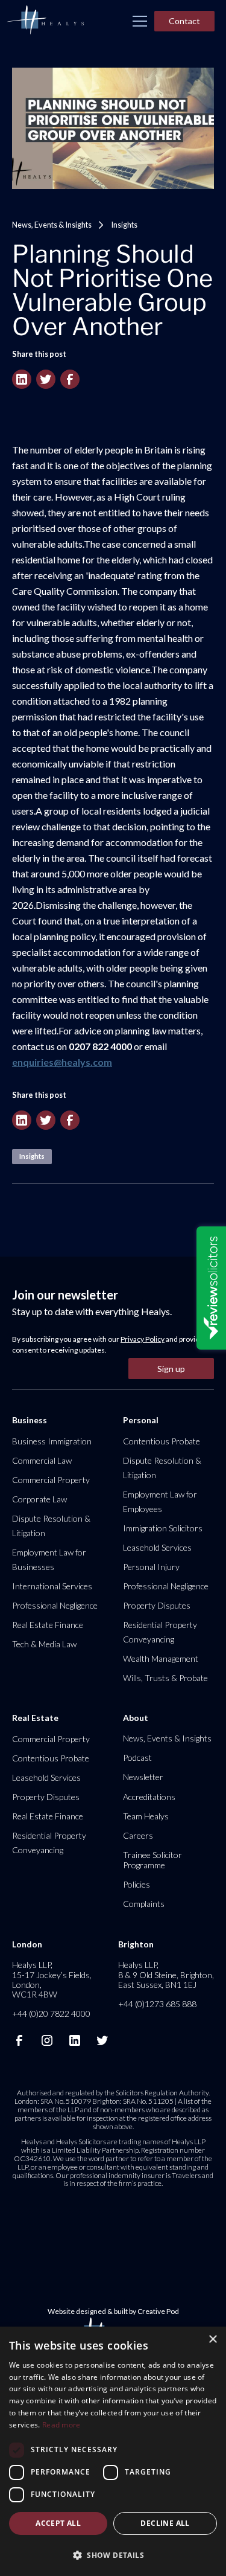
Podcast (137, 1757)
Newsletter (143, 1777)
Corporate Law (39, 1499)
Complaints (144, 1904)
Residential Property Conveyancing (160, 1632)
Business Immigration (52, 1441)
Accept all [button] (58, 2523)
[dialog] (113, 2451)
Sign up (171, 1369)
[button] (140, 21)
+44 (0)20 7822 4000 (51, 2014)
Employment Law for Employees (160, 1501)
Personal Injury (151, 1567)
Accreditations (149, 1797)
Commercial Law (42, 1460)
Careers (138, 1835)
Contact (184, 21)
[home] (45, 21)
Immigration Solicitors (163, 1528)
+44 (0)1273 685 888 (157, 2004)
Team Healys (146, 1816)
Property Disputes (157, 1605)
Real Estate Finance (48, 1625)
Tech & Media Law (44, 1644)
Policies (137, 1884)
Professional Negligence (55, 1605)
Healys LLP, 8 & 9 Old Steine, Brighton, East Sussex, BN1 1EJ (166, 1974)
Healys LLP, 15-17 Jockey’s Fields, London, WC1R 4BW (52, 1979)
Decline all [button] (165, 2523)
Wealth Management (161, 1658)
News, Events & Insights (52, 225)
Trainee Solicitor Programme (152, 1860)
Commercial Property (51, 1480)
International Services (52, 1586)
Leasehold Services (157, 1547)
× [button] (212, 2340)
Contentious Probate (162, 1441)
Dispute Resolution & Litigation (51, 1526)
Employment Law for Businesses (49, 1559)
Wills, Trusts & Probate (165, 1678)
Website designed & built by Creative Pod (113, 2311)
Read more (61, 2425)
